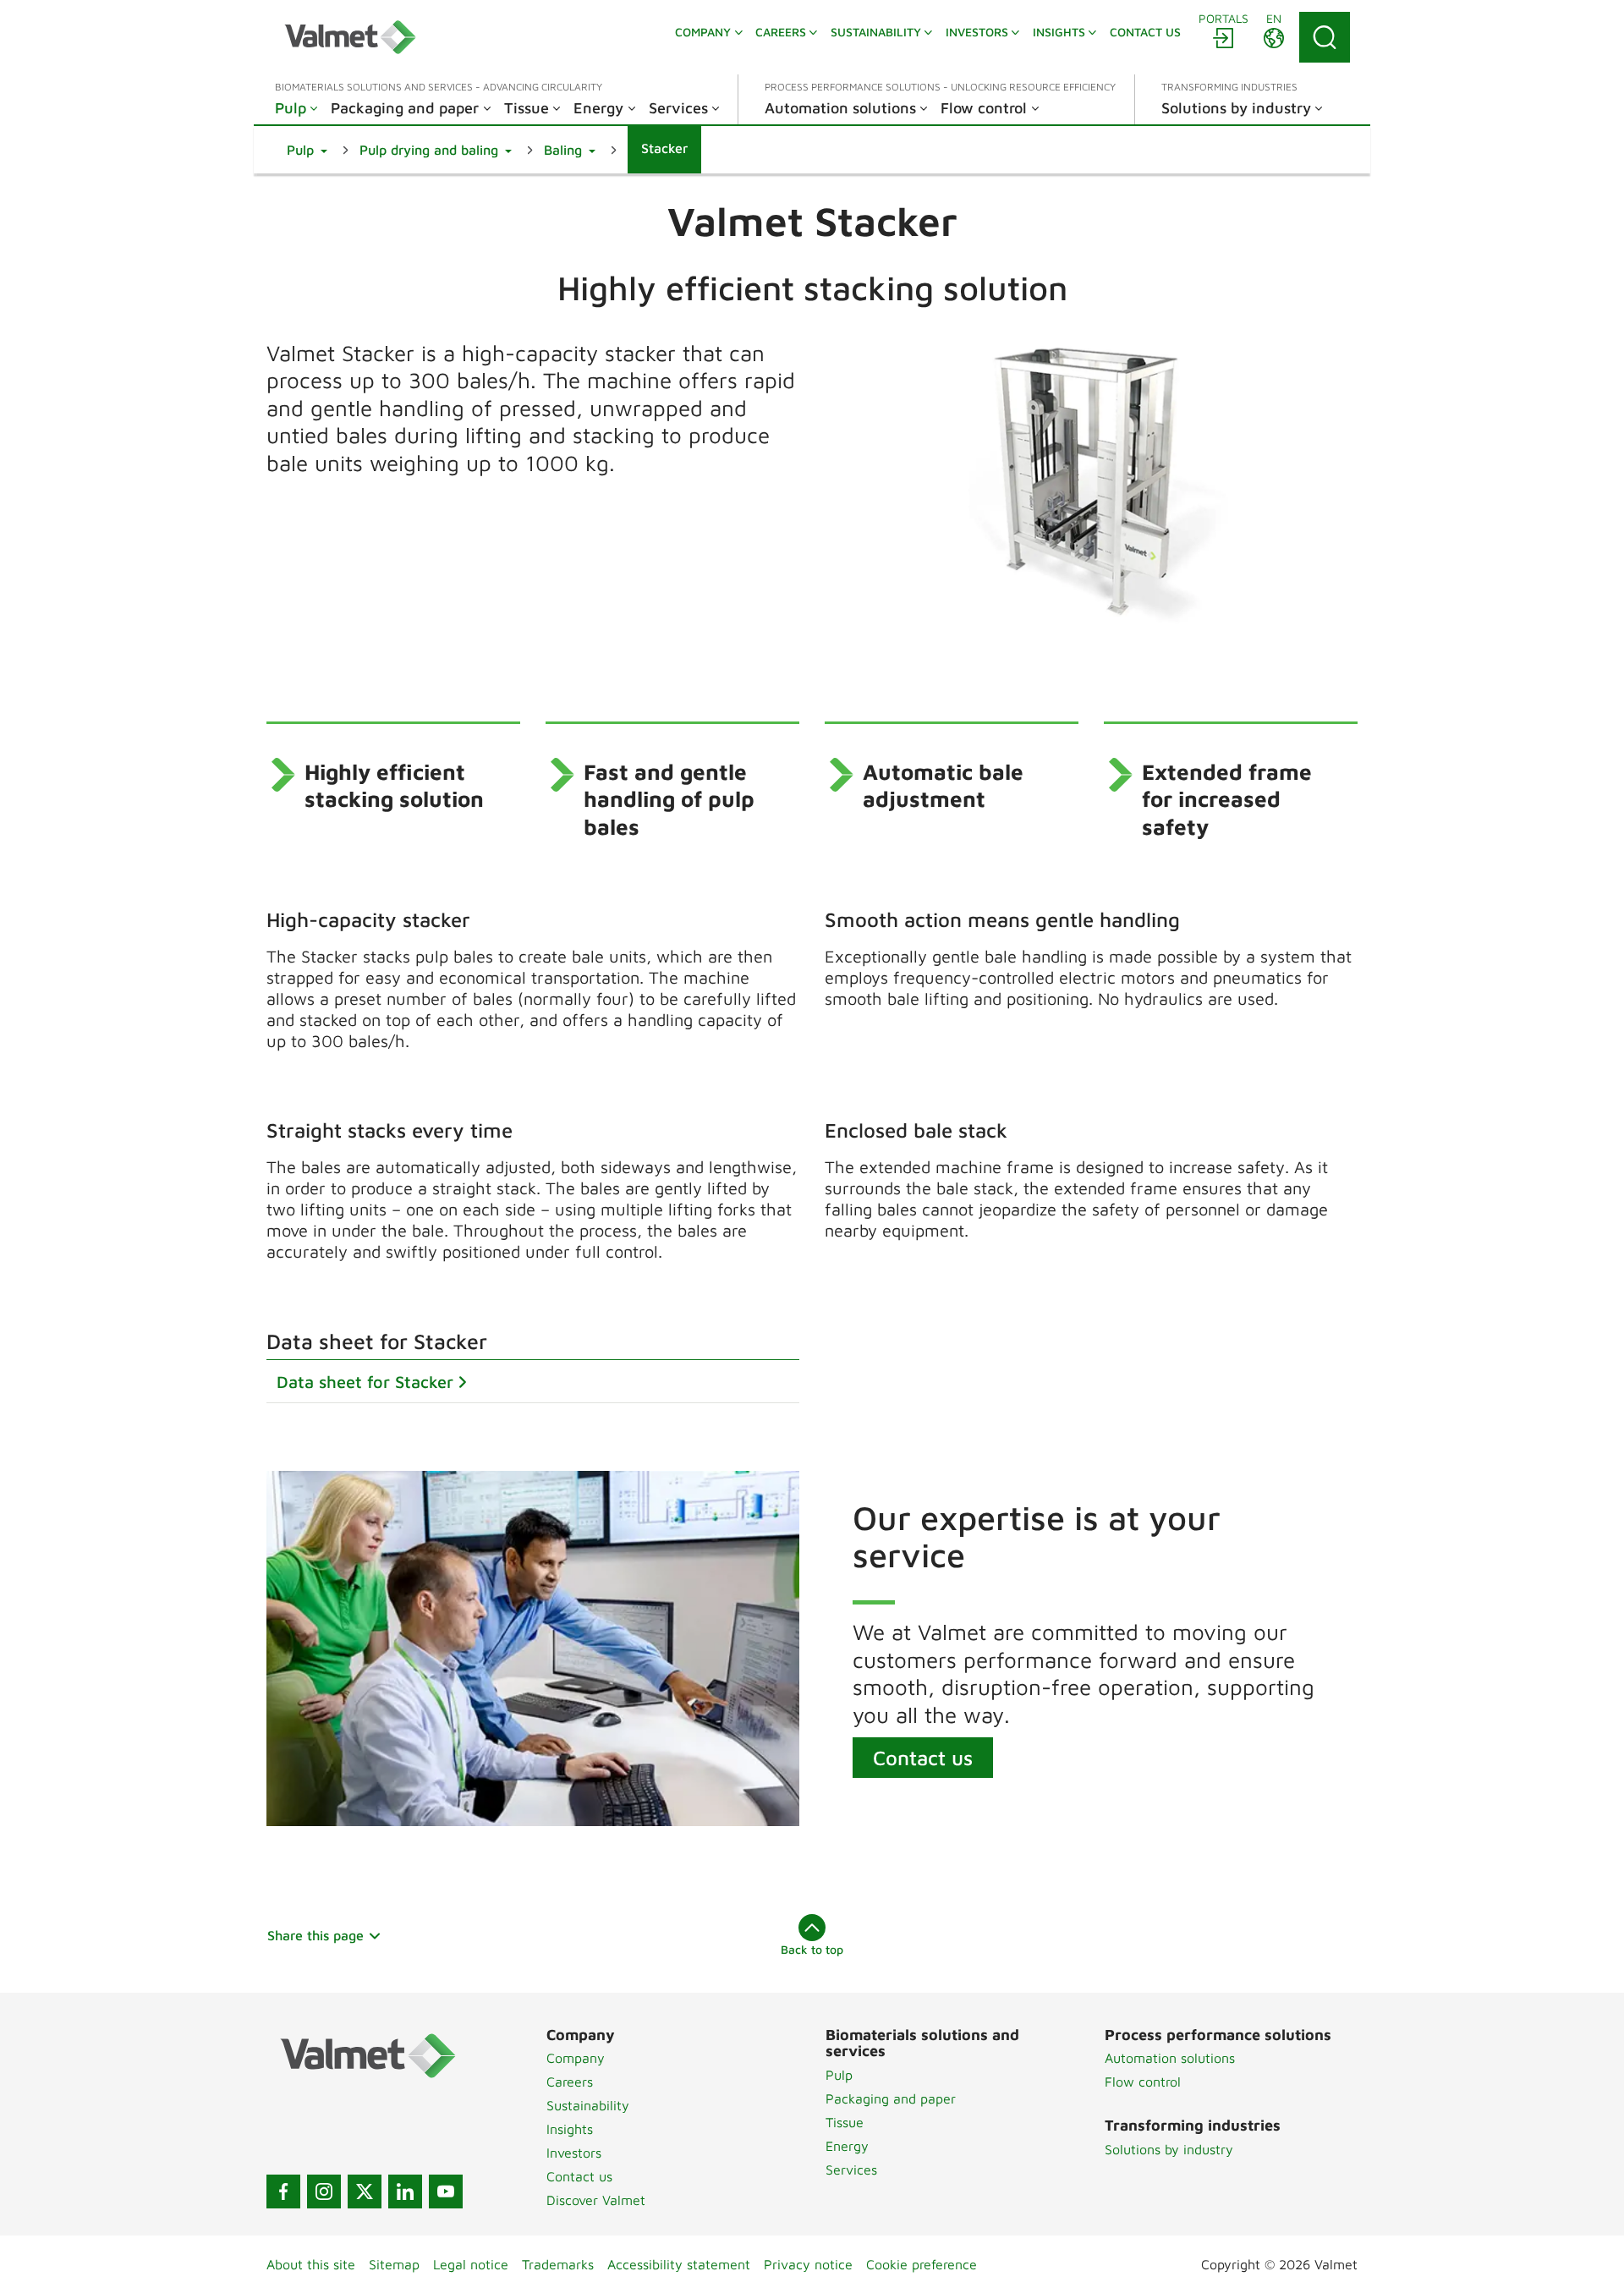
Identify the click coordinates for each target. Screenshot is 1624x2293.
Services (851, 2170)
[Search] (1325, 37)
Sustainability (588, 2105)
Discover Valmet (596, 2200)
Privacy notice (808, 2264)
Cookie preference (922, 2264)
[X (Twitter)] (365, 2192)
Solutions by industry (1169, 2149)
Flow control (1143, 2082)
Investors (574, 2153)
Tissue (845, 2122)
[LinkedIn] (405, 2192)
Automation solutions (1170, 2058)
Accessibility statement (679, 2264)
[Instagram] (324, 2192)
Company (576, 2058)
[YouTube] (446, 2192)
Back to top (812, 1949)
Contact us (923, 1758)
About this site (311, 2264)
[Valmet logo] (350, 37)
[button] (307, 150)
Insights (570, 2129)
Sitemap (394, 2264)
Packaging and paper (891, 2098)
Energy (847, 2146)
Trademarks (558, 2264)
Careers (570, 2082)
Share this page (315, 1935)
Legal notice (471, 2264)
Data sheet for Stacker (365, 1382)
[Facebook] (283, 2192)
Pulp (839, 2075)
